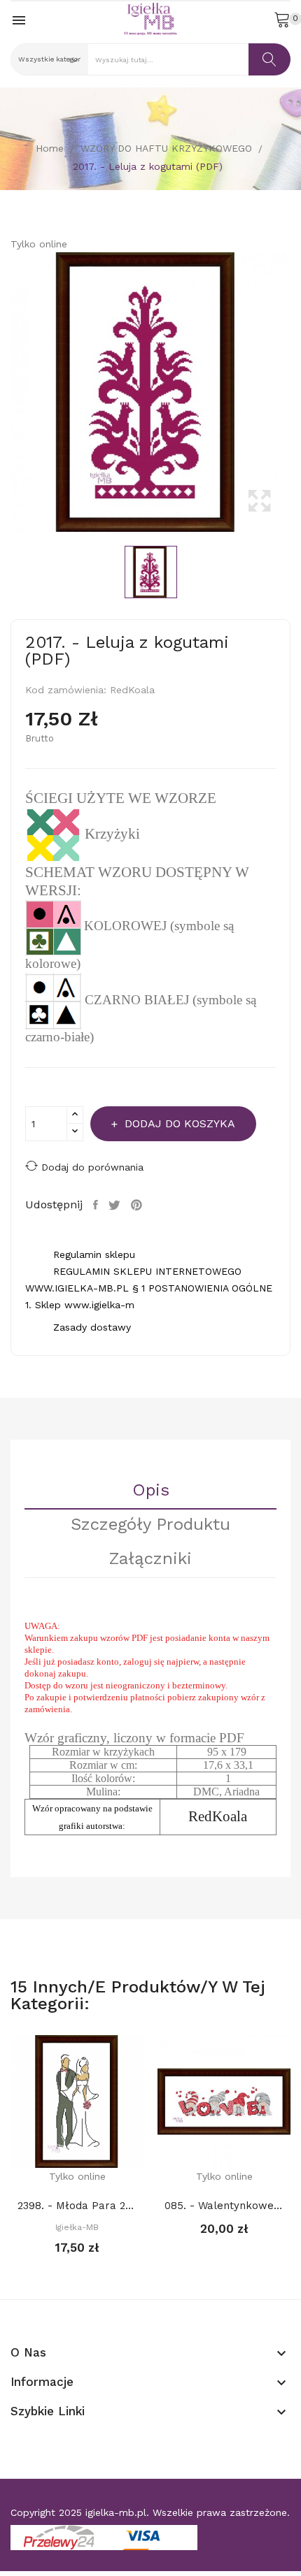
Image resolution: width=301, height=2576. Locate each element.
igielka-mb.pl (116, 2512)
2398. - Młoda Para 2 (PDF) (77, 2206)
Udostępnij (97, 1205)
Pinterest (138, 1205)
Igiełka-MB (77, 2227)
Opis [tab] (151, 1491)
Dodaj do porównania (92, 1167)
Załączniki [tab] (150, 1559)
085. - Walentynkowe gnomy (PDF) (224, 2206)
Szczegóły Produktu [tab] (150, 1525)
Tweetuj (116, 1205)
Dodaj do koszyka (180, 1123)
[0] (282, 19)
